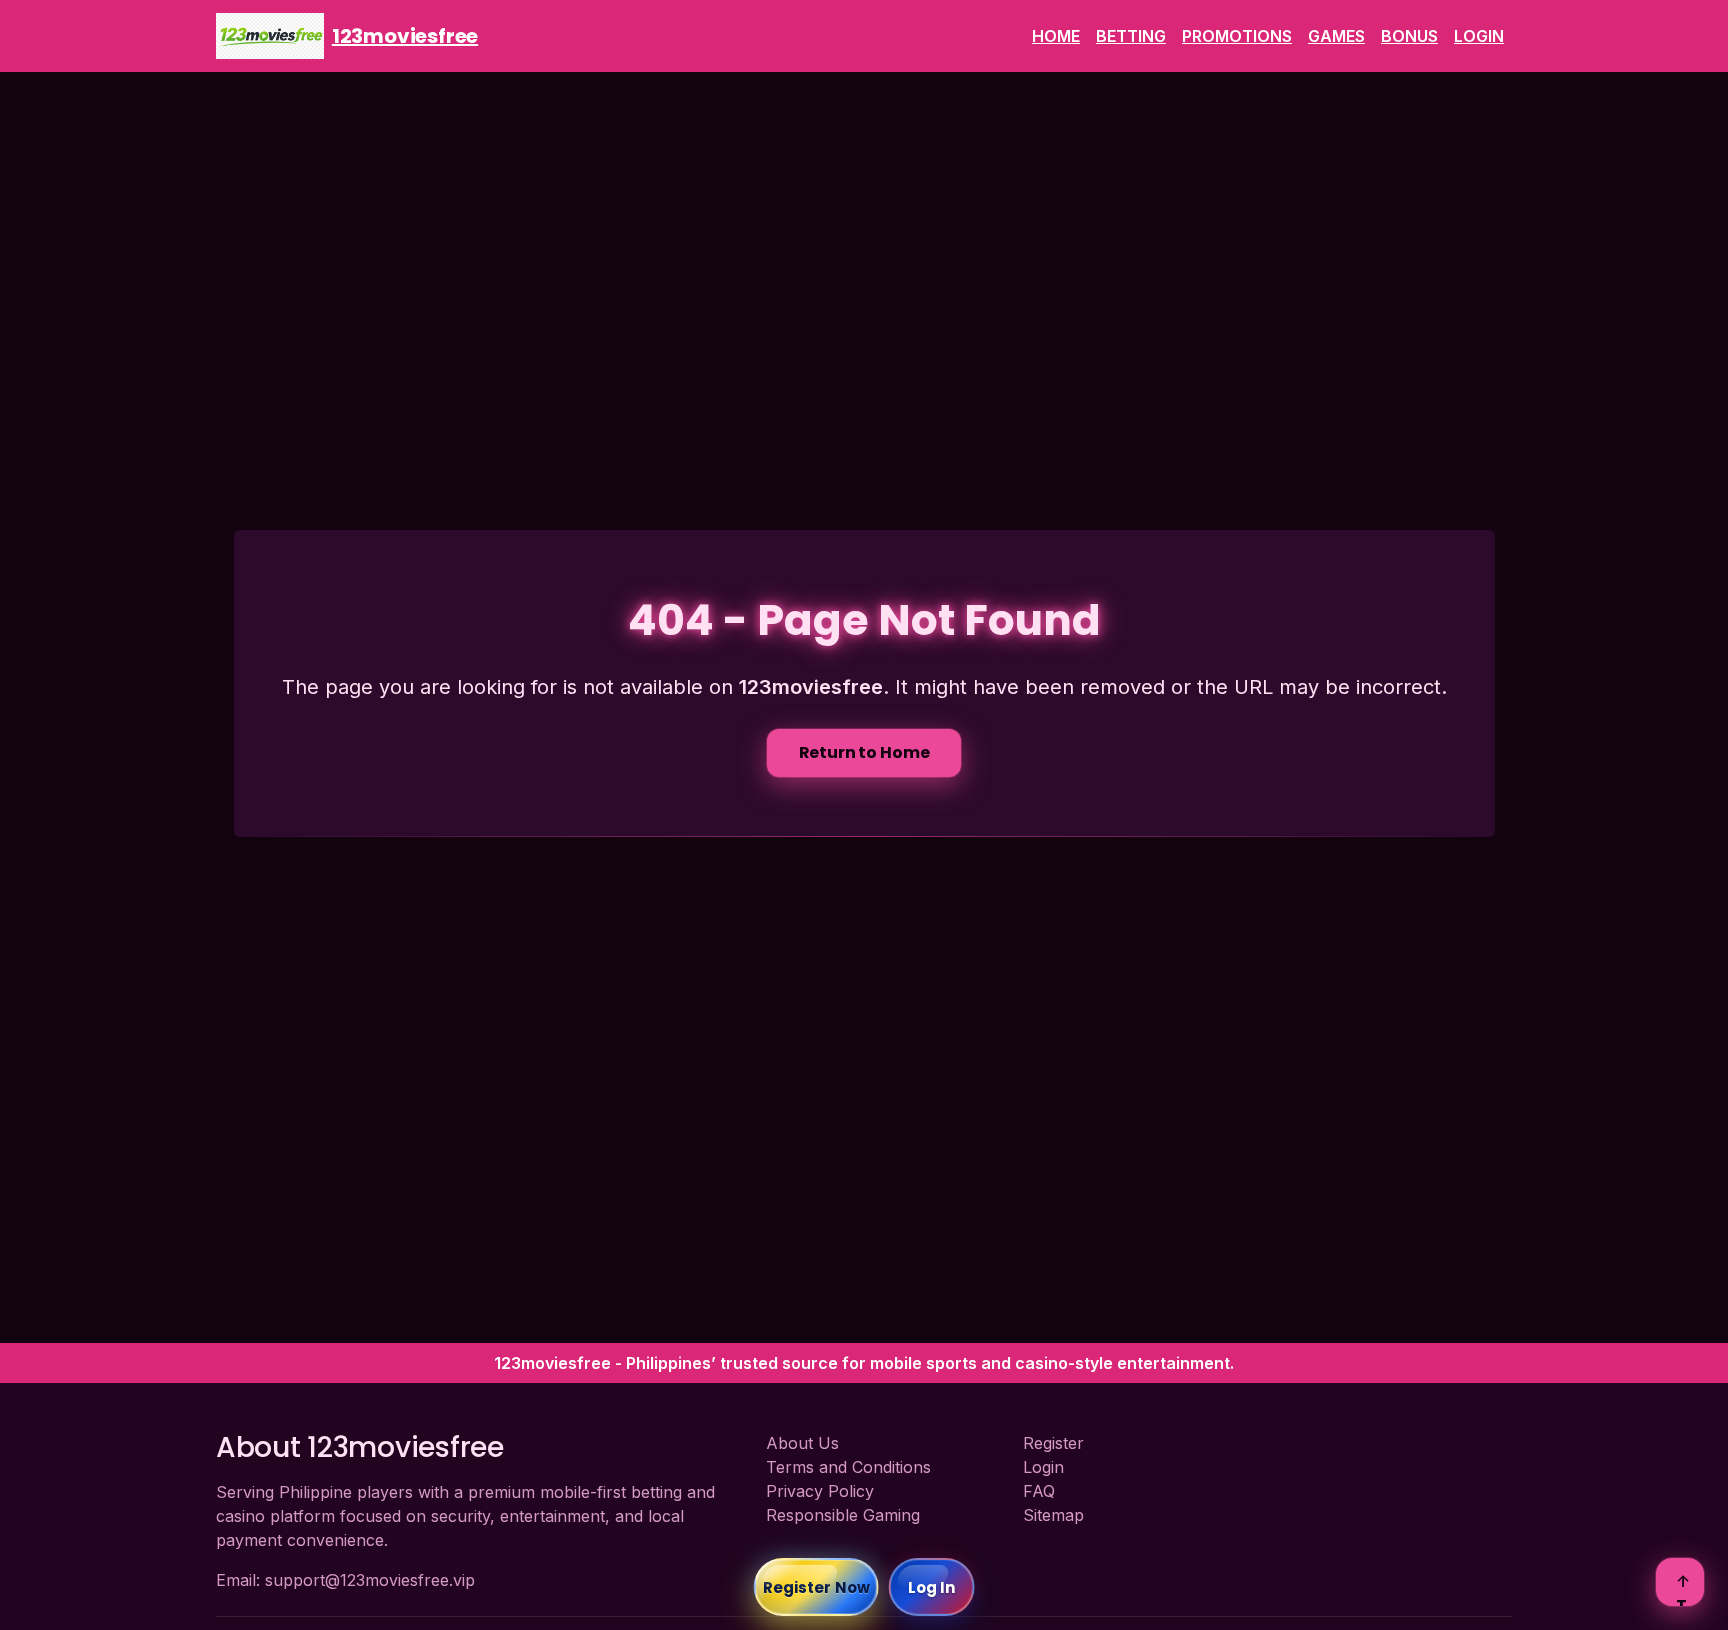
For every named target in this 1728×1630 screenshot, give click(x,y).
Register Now (816, 1587)
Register (1053, 1443)
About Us (802, 1443)
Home (1056, 36)
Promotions (1237, 36)
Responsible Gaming (843, 1515)
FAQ (1039, 1491)
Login (1479, 36)
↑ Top (1683, 1588)
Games (1336, 36)
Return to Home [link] (864, 752)
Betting (1131, 36)
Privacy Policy (820, 1491)
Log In (932, 1587)
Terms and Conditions (848, 1467)
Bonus (1409, 36)
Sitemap (1053, 1515)
